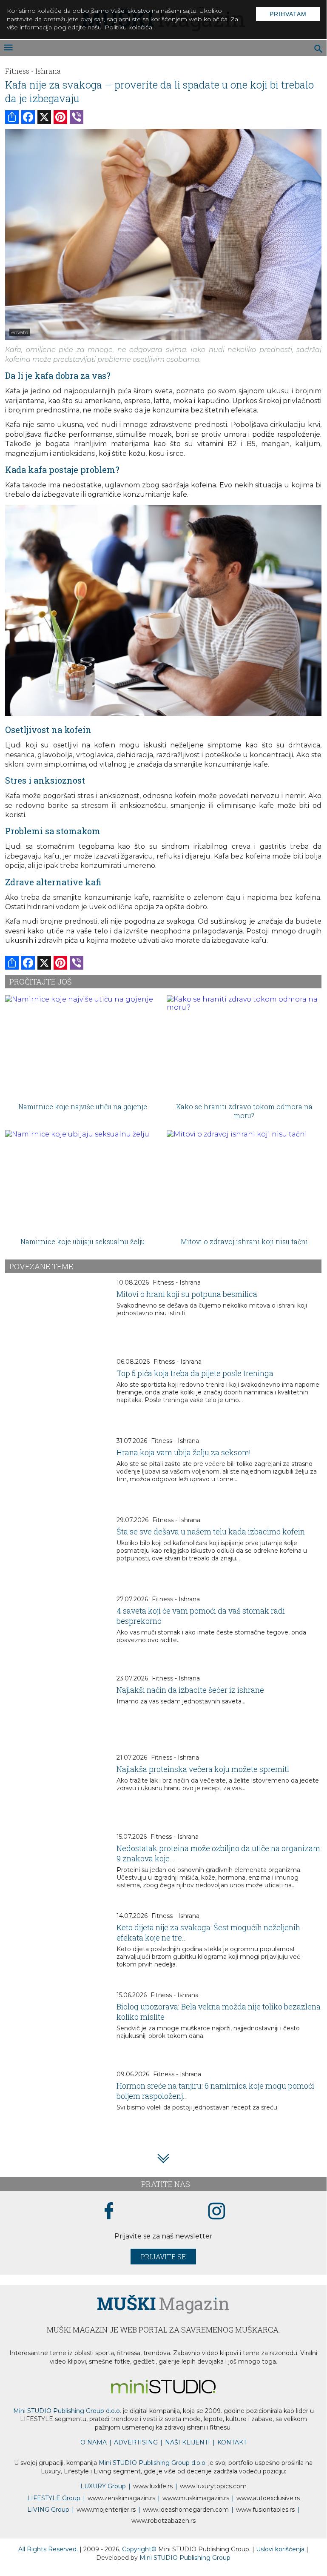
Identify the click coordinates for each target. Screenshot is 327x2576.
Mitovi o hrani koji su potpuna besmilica (187, 1294)
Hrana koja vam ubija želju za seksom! (184, 1452)
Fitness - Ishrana (177, 1282)
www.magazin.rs (121, 2498)
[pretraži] (319, 50)
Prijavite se (163, 2257)
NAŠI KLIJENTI (188, 2442)
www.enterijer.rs (106, 2510)
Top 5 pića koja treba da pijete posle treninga (195, 1373)
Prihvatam (288, 14)
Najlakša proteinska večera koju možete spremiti (203, 1769)
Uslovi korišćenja (281, 2549)
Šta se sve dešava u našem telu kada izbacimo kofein (211, 1531)
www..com (213, 2486)
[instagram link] (217, 2211)
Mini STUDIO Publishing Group (185, 2558)
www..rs (153, 2486)
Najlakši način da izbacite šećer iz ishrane (190, 1690)
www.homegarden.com (186, 2510)
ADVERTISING (136, 2442)
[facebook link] (109, 2212)
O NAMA (94, 2442)
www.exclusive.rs (268, 2498)
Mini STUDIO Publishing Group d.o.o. (67, 2411)
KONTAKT (232, 2442)
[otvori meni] (8, 48)
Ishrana (48, 71)
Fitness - (19, 71)
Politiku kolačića (128, 27)
